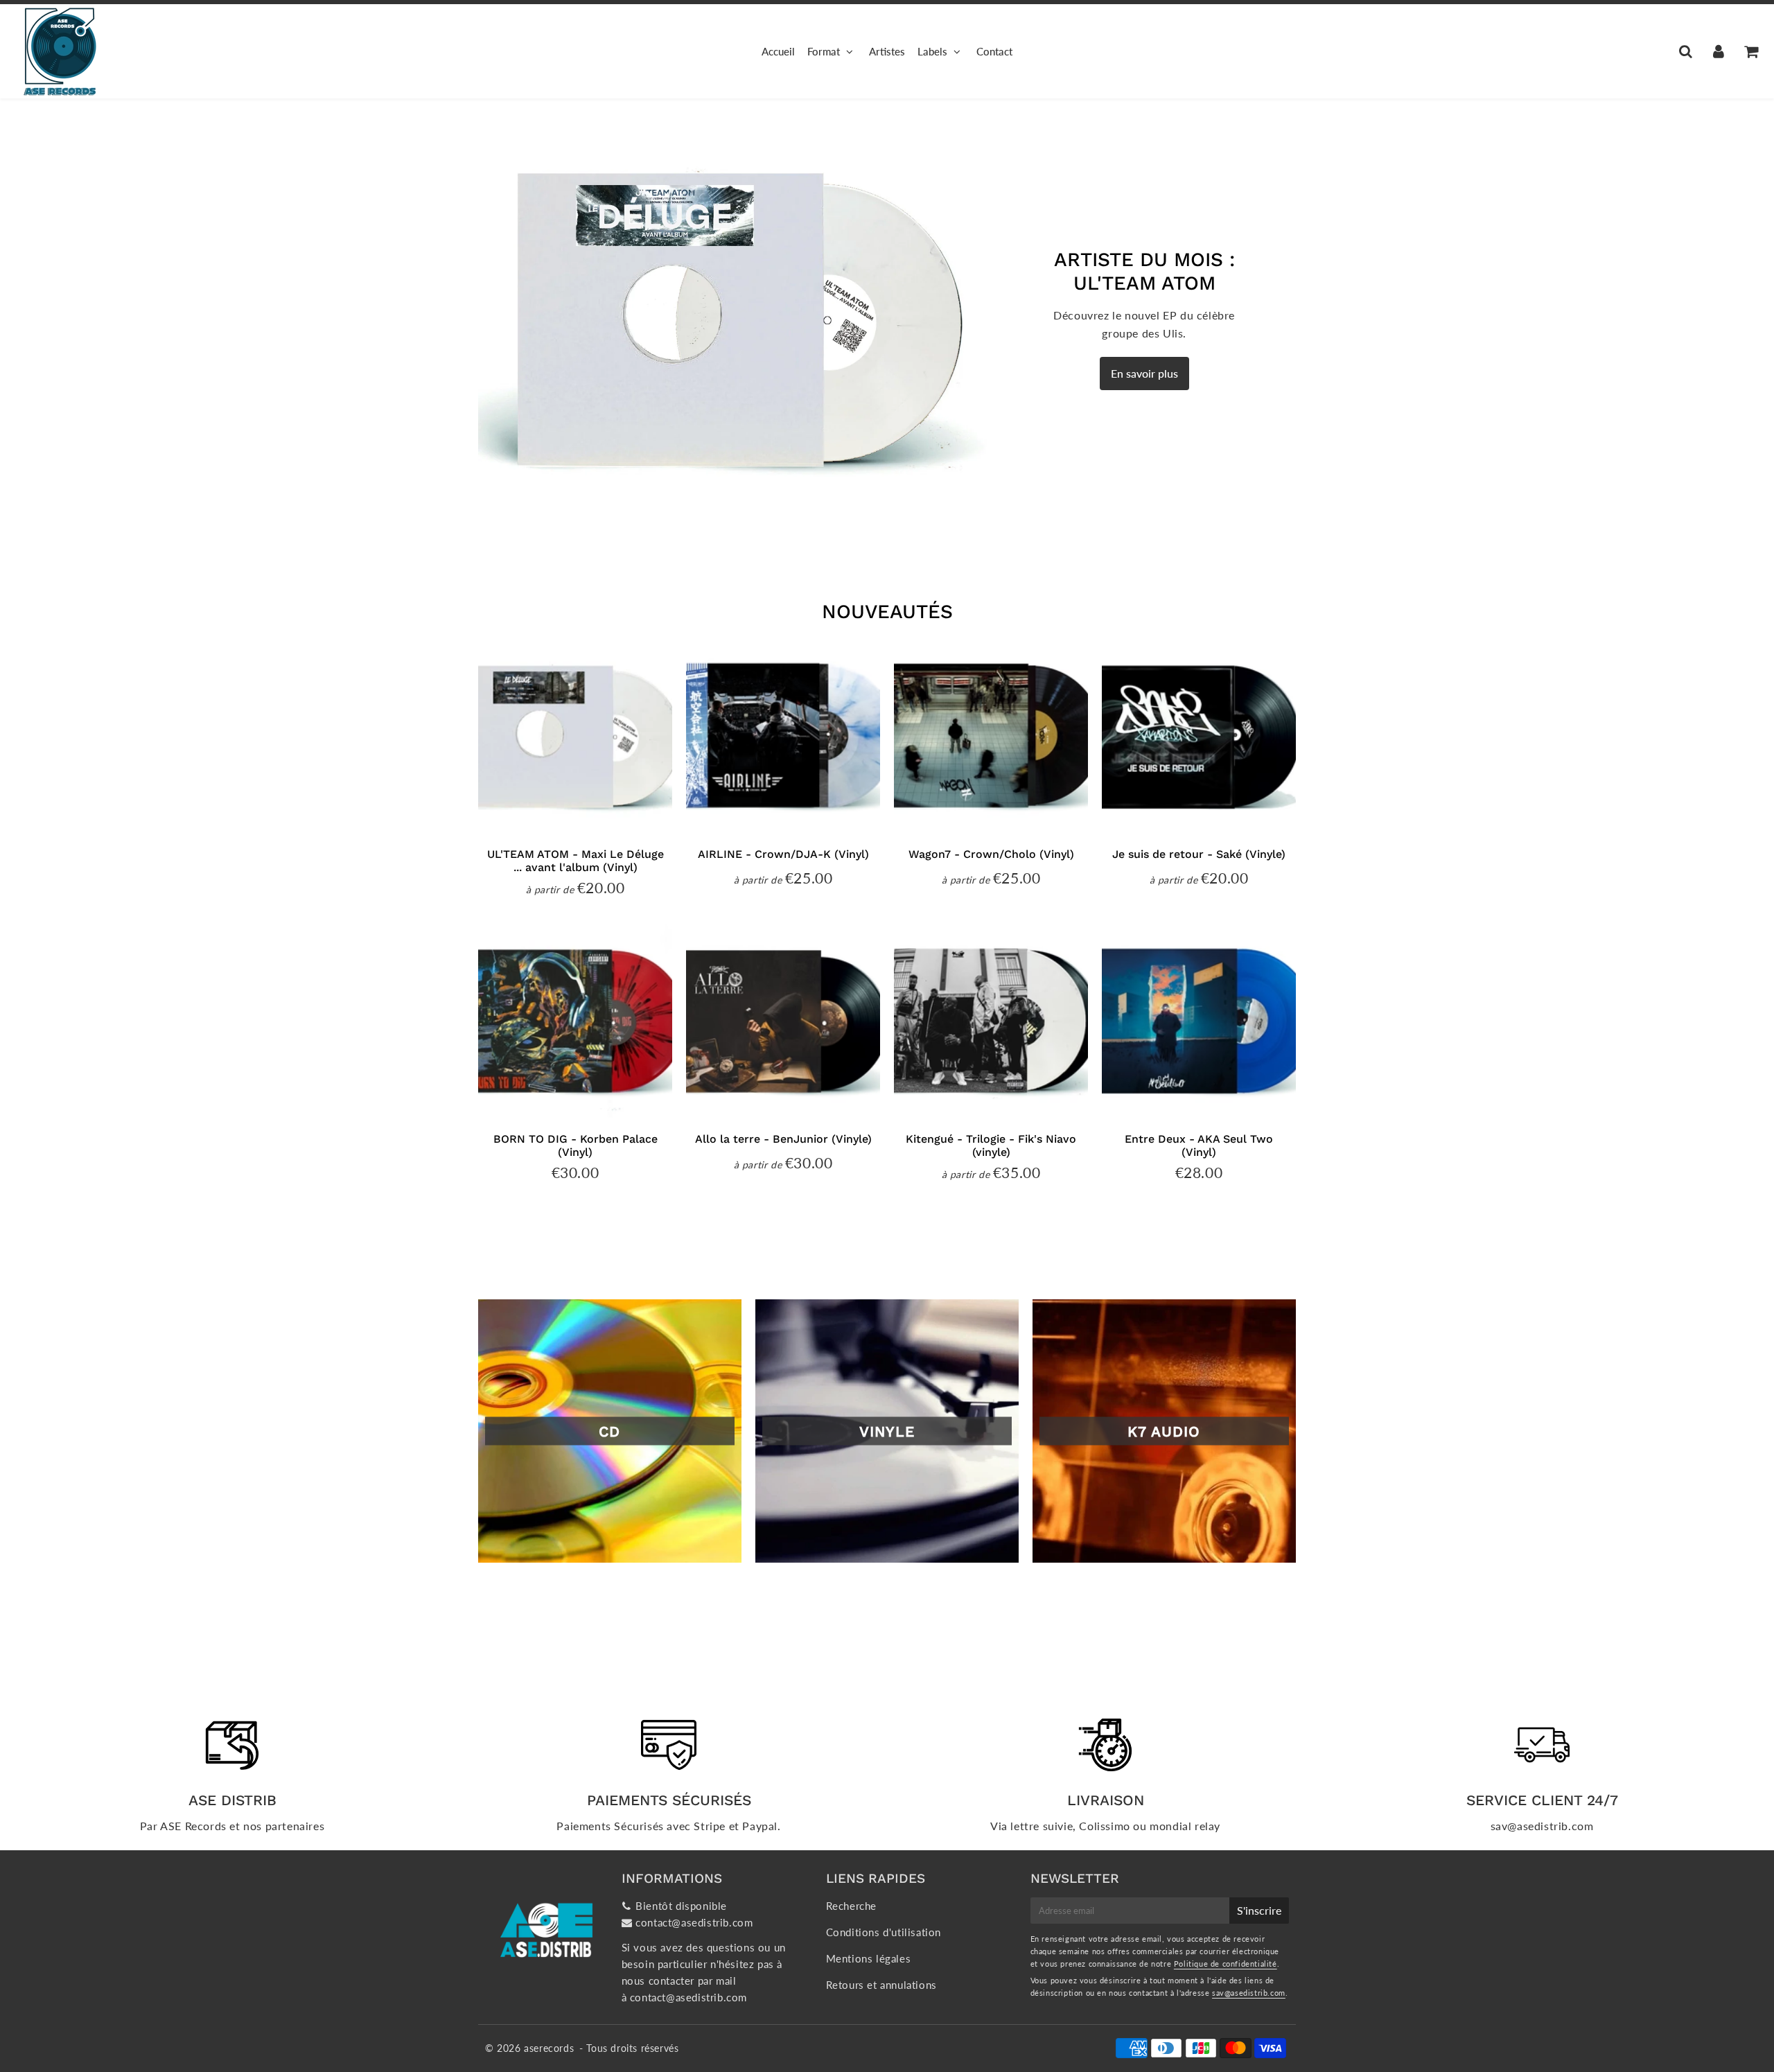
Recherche (851, 1906)
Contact (994, 51)
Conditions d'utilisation (884, 1932)
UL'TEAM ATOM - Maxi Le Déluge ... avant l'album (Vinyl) (576, 861)
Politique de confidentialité (1226, 1964)
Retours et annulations (881, 1985)
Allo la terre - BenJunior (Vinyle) (783, 1139)
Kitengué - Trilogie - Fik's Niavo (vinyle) (991, 1145)
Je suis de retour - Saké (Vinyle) (1199, 854)
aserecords (549, 2048)
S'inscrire (1259, 1910)
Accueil (778, 51)
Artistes (887, 51)
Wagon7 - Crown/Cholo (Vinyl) (991, 854)
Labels (932, 51)
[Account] (1718, 51)
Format (824, 51)
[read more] (745, 319)
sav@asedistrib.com (1249, 1993)
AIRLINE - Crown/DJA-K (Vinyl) (783, 854)
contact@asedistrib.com (694, 1922)
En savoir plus (1144, 373)
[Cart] (1751, 51)
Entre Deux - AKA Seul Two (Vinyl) (1199, 1145)
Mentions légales (869, 1958)
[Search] (1686, 51)
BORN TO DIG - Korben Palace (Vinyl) (576, 1145)
